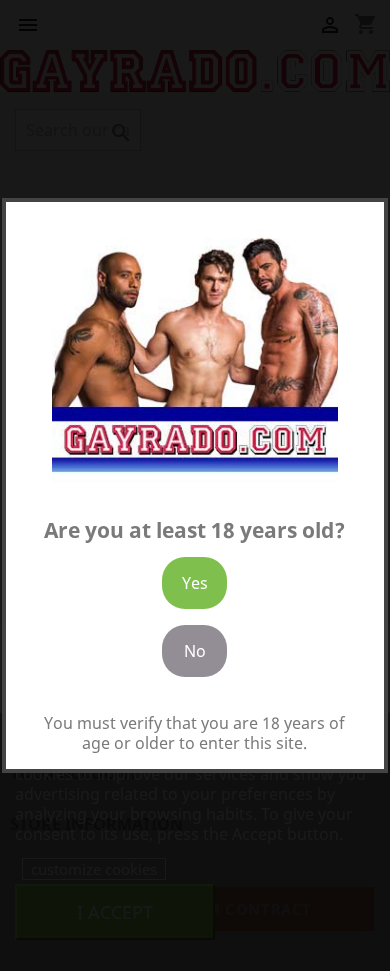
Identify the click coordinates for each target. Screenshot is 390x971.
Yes (195, 583)
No (195, 651)
